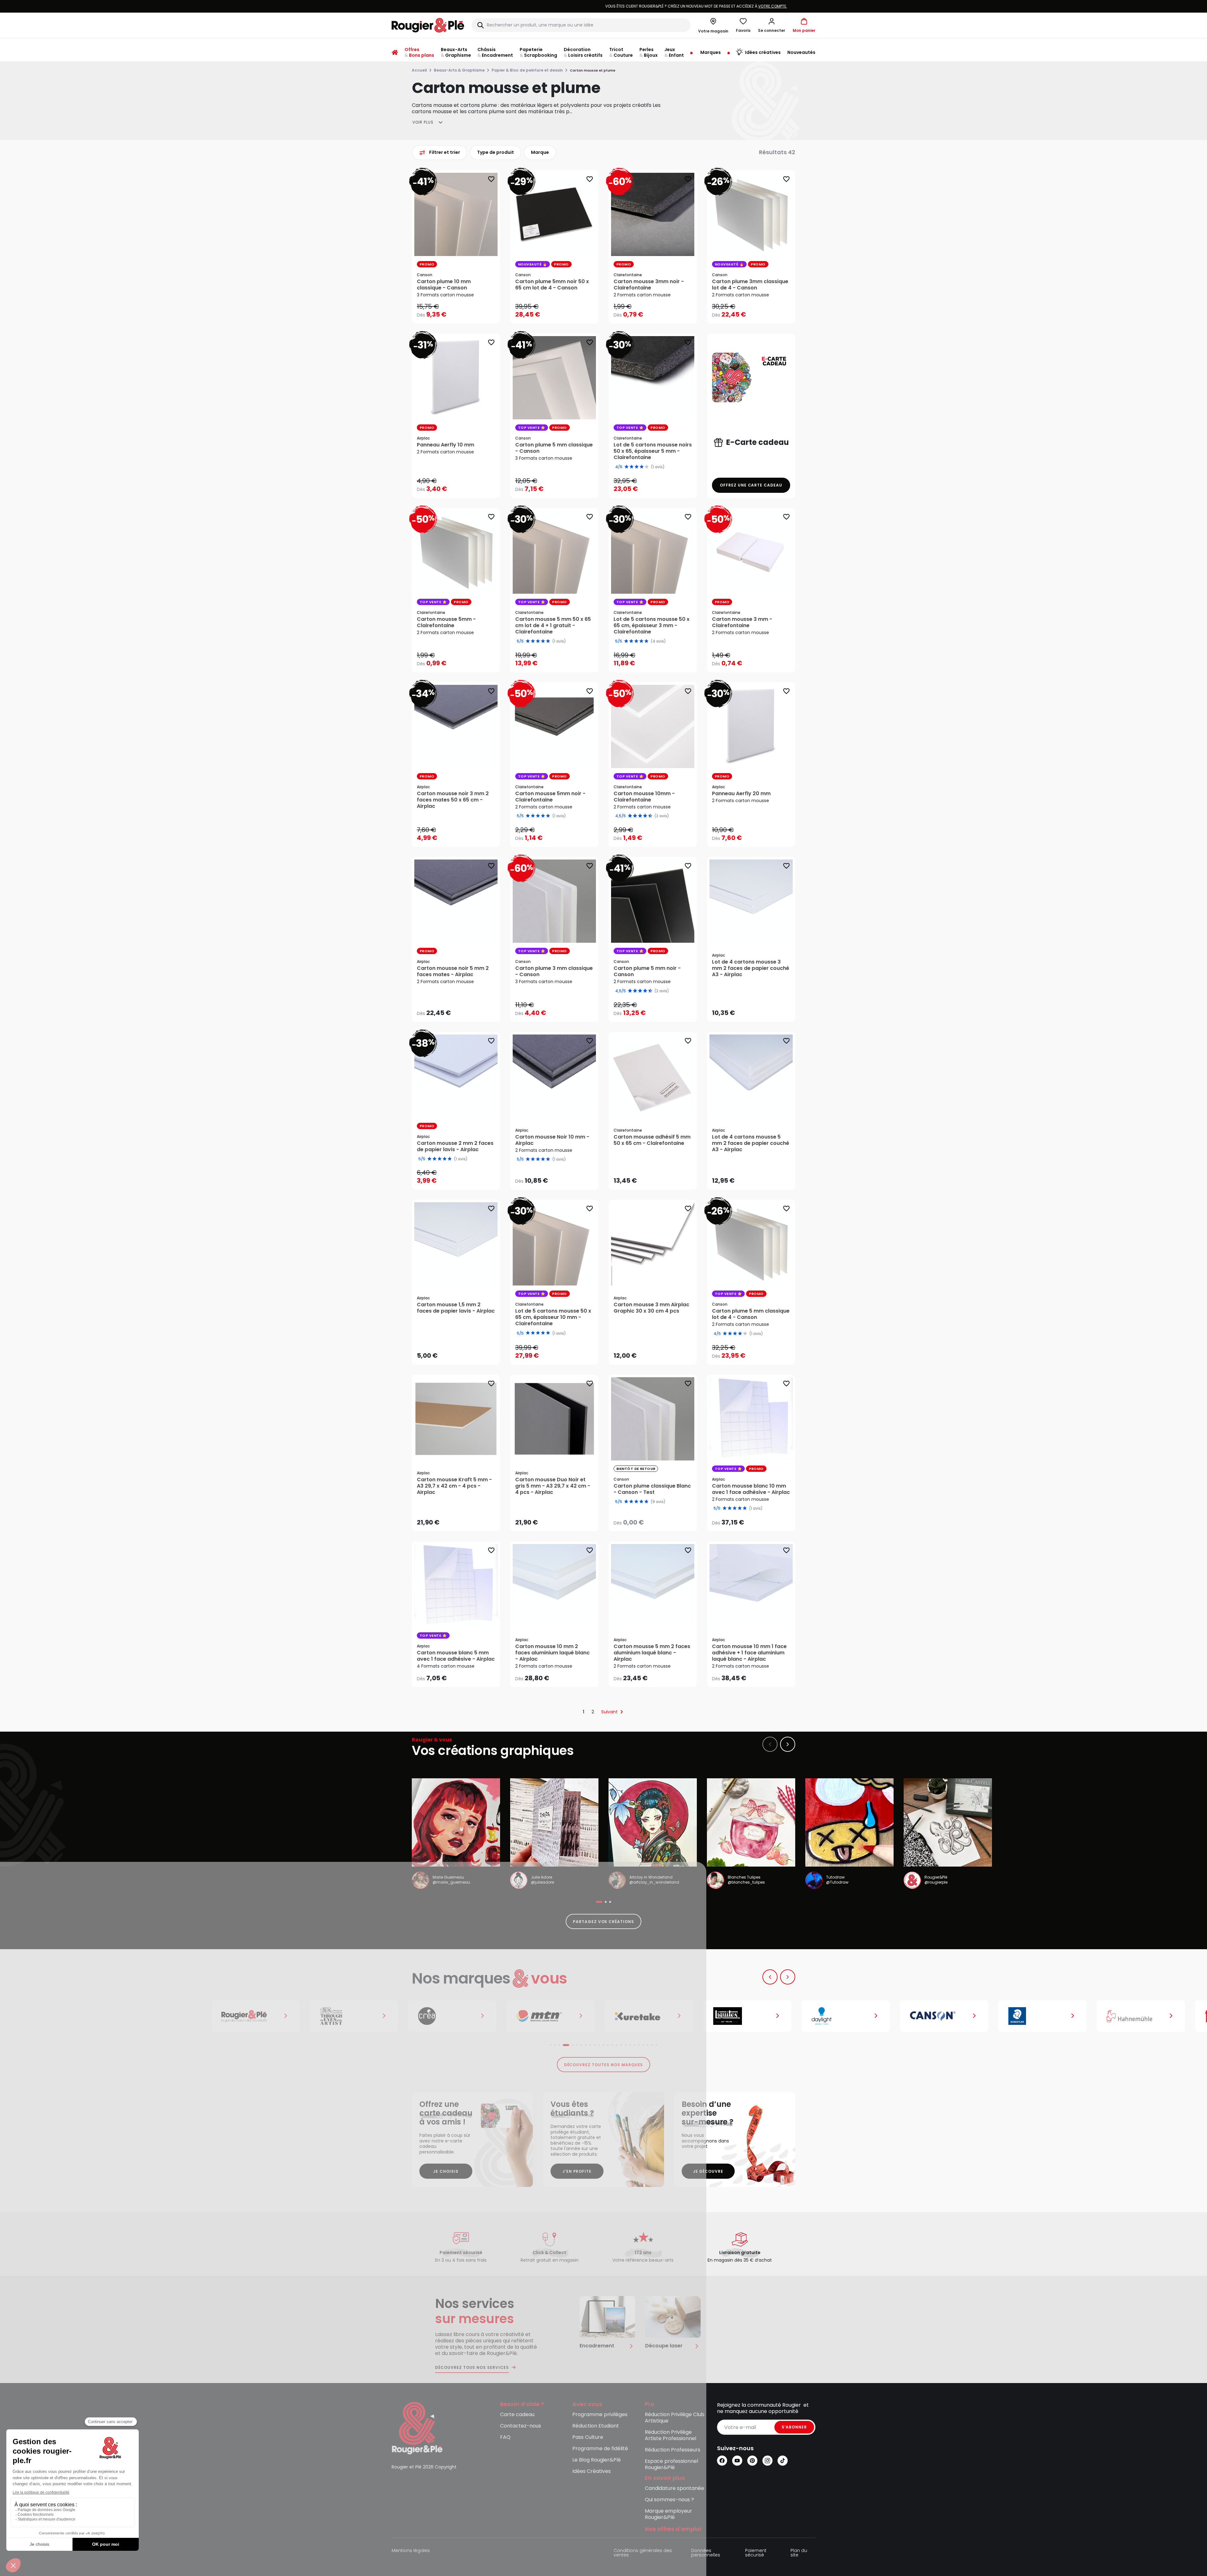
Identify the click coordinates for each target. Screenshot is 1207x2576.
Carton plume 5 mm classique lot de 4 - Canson (751, 1314)
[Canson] (751, 2016)
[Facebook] (722, 2461)
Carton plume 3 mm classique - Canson (554, 971)
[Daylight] (653, 2016)
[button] (772, 25)
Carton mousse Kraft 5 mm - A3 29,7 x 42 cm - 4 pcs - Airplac (454, 1486)
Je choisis (446, 2171)
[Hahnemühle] (948, 2016)
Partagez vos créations (603, 1922)
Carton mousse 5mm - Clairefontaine (446, 622)
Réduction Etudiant (596, 2426)
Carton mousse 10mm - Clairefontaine (644, 797)
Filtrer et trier (445, 152)
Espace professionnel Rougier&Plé (671, 2465)
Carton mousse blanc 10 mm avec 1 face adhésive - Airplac (751, 1489)
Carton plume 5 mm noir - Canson (647, 971)
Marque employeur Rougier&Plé (668, 2514)
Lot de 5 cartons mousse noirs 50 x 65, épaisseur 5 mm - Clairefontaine (653, 451)
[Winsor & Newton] (161, 2016)
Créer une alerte (657, 1521)
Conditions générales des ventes (643, 2553)
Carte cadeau (517, 2415)
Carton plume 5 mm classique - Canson (554, 448)
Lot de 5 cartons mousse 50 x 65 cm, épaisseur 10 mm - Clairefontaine (553, 1317)
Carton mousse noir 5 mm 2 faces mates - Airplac (453, 971)
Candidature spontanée (674, 2489)
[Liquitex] (554, 2016)
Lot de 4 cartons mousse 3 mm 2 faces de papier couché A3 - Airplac (751, 968)
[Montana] (358, 2016)
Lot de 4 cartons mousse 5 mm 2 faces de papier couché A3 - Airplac (751, 1143)
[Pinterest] (752, 2461)
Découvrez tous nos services (472, 2368)
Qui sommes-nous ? (669, 2500)
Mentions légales (411, 2551)
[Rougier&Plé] (62, 2016)
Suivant (609, 1712)
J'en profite (577, 2171)
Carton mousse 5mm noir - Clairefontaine (550, 797)
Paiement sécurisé (756, 2553)
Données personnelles (706, 2553)
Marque (540, 152)
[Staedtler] (849, 2016)
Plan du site (799, 2553)
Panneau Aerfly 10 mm (446, 445)
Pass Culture (588, 2437)
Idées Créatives (592, 2471)
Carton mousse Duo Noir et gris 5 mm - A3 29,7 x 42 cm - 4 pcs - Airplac (553, 1486)
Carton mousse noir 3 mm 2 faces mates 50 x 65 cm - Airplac (453, 800)
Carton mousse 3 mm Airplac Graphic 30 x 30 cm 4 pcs (651, 1308)
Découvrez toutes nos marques (604, 2065)
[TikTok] (783, 2461)
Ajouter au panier (560, 313)
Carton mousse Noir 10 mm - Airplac (552, 1140)
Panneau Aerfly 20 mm (741, 794)
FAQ (505, 2437)
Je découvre (708, 2171)
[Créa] (259, 2016)
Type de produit (496, 152)
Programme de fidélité (600, 2449)
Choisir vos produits (461, 311)
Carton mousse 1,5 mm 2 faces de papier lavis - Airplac (456, 1308)
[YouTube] (737, 2461)
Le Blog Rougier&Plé (597, 2460)
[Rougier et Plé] (417, 2428)
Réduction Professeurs (673, 2450)
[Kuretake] (456, 2016)
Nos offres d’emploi (673, 2529)
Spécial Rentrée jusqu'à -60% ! (603, 6)
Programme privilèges (600, 2415)
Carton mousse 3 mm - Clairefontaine (742, 622)
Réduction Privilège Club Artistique (675, 2418)
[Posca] (1046, 2016)
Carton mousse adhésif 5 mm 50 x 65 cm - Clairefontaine (652, 1140)
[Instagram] (767, 2461)
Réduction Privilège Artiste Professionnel (671, 2436)
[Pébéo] (1145, 2016)
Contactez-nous (521, 2426)
